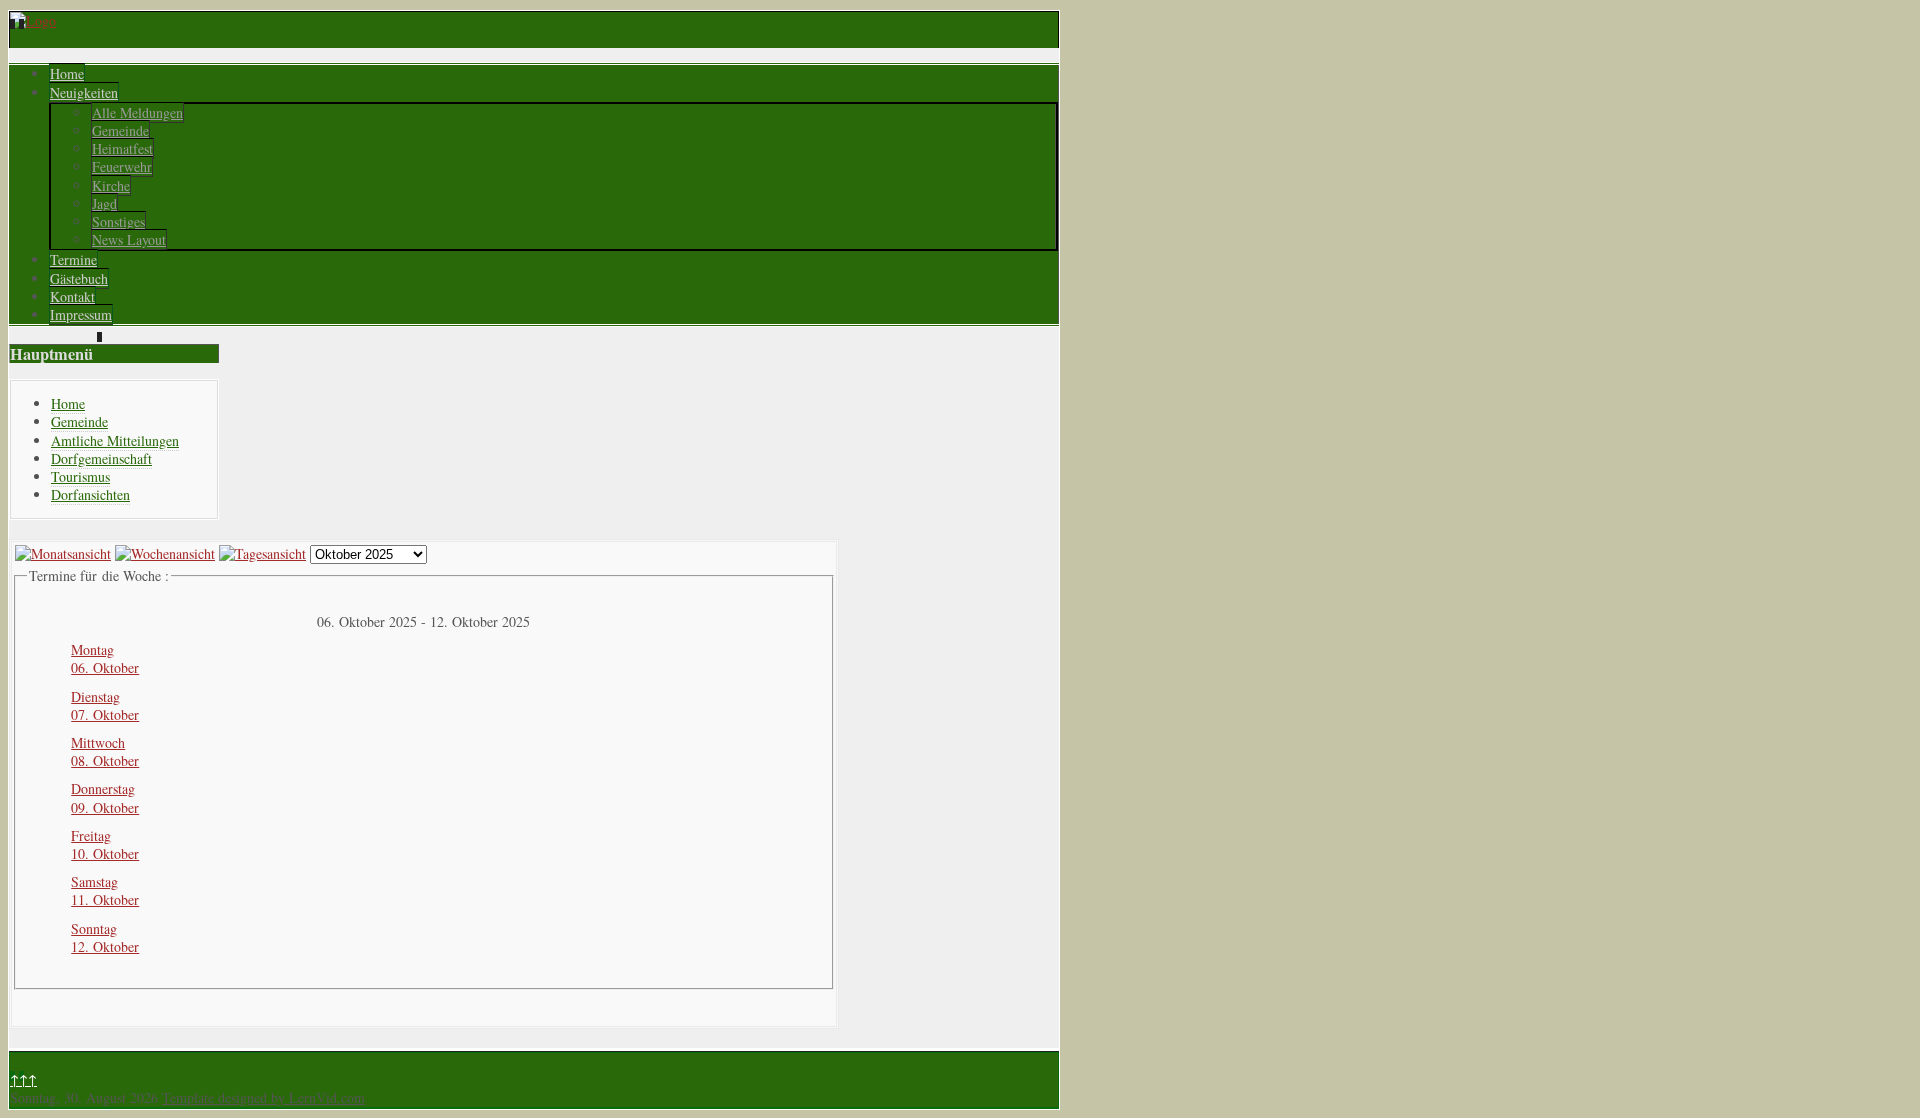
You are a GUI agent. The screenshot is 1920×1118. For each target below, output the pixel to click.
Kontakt (72, 296)
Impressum (81, 314)
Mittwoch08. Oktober (105, 751)
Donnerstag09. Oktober (105, 797)
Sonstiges (118, 221)
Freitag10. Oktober (105, 844)
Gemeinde (120, 130)
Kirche (111, 185)
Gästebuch (79, 278)
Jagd (104, 203)
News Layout (129, 239)
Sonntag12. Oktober (105, 937)
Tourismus (80, 476)
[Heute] (262, 553)
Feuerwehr (122, 166)
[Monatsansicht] (63, 553)
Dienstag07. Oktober (105, 705)
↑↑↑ (23, 1079)
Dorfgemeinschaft (101, 458)
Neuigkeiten (84, 92)
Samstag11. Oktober (105, 890)
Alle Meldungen (137, 112)
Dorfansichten (90, 494)
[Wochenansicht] (165, 553)
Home (67, 73)
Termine (73, 259)
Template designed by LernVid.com (263, 1097)
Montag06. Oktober (105, 658)
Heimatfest (122, 148)
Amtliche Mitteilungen (115, 440)
